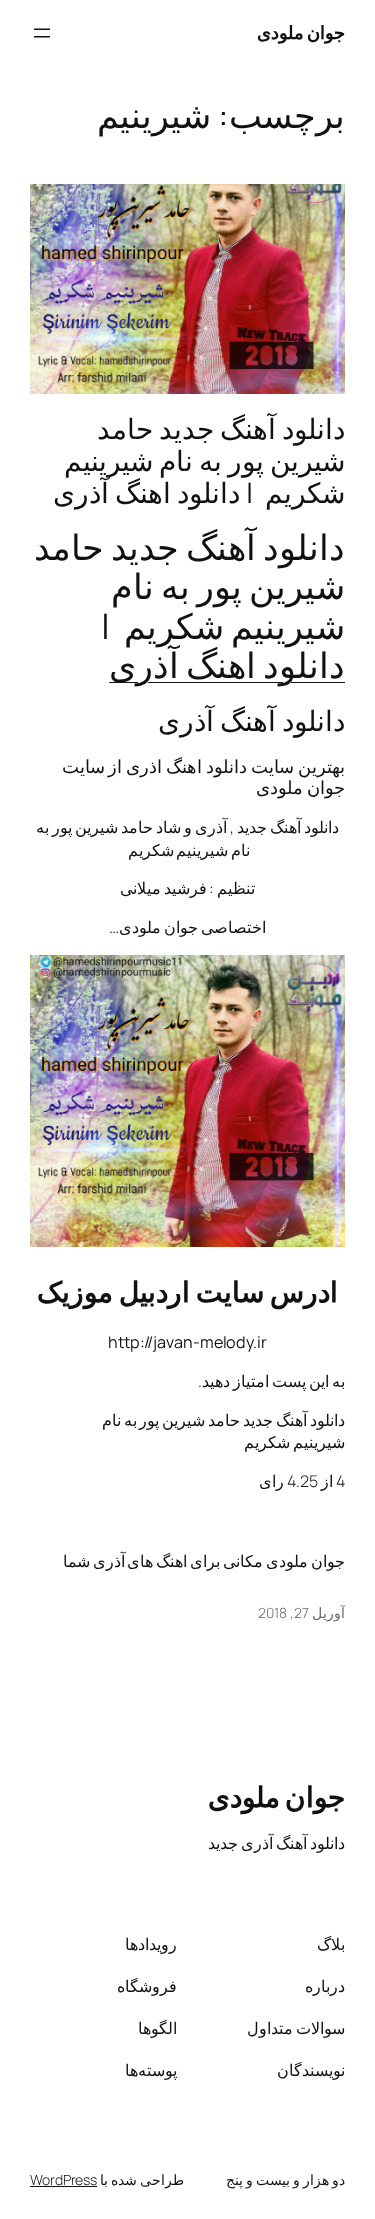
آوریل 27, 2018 (301, 1612)
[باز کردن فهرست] (42, 33)
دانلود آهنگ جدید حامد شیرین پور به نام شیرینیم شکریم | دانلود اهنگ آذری (199, 460)
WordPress (63, 2179)
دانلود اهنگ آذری (227, 665)
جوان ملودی (301, 32)
